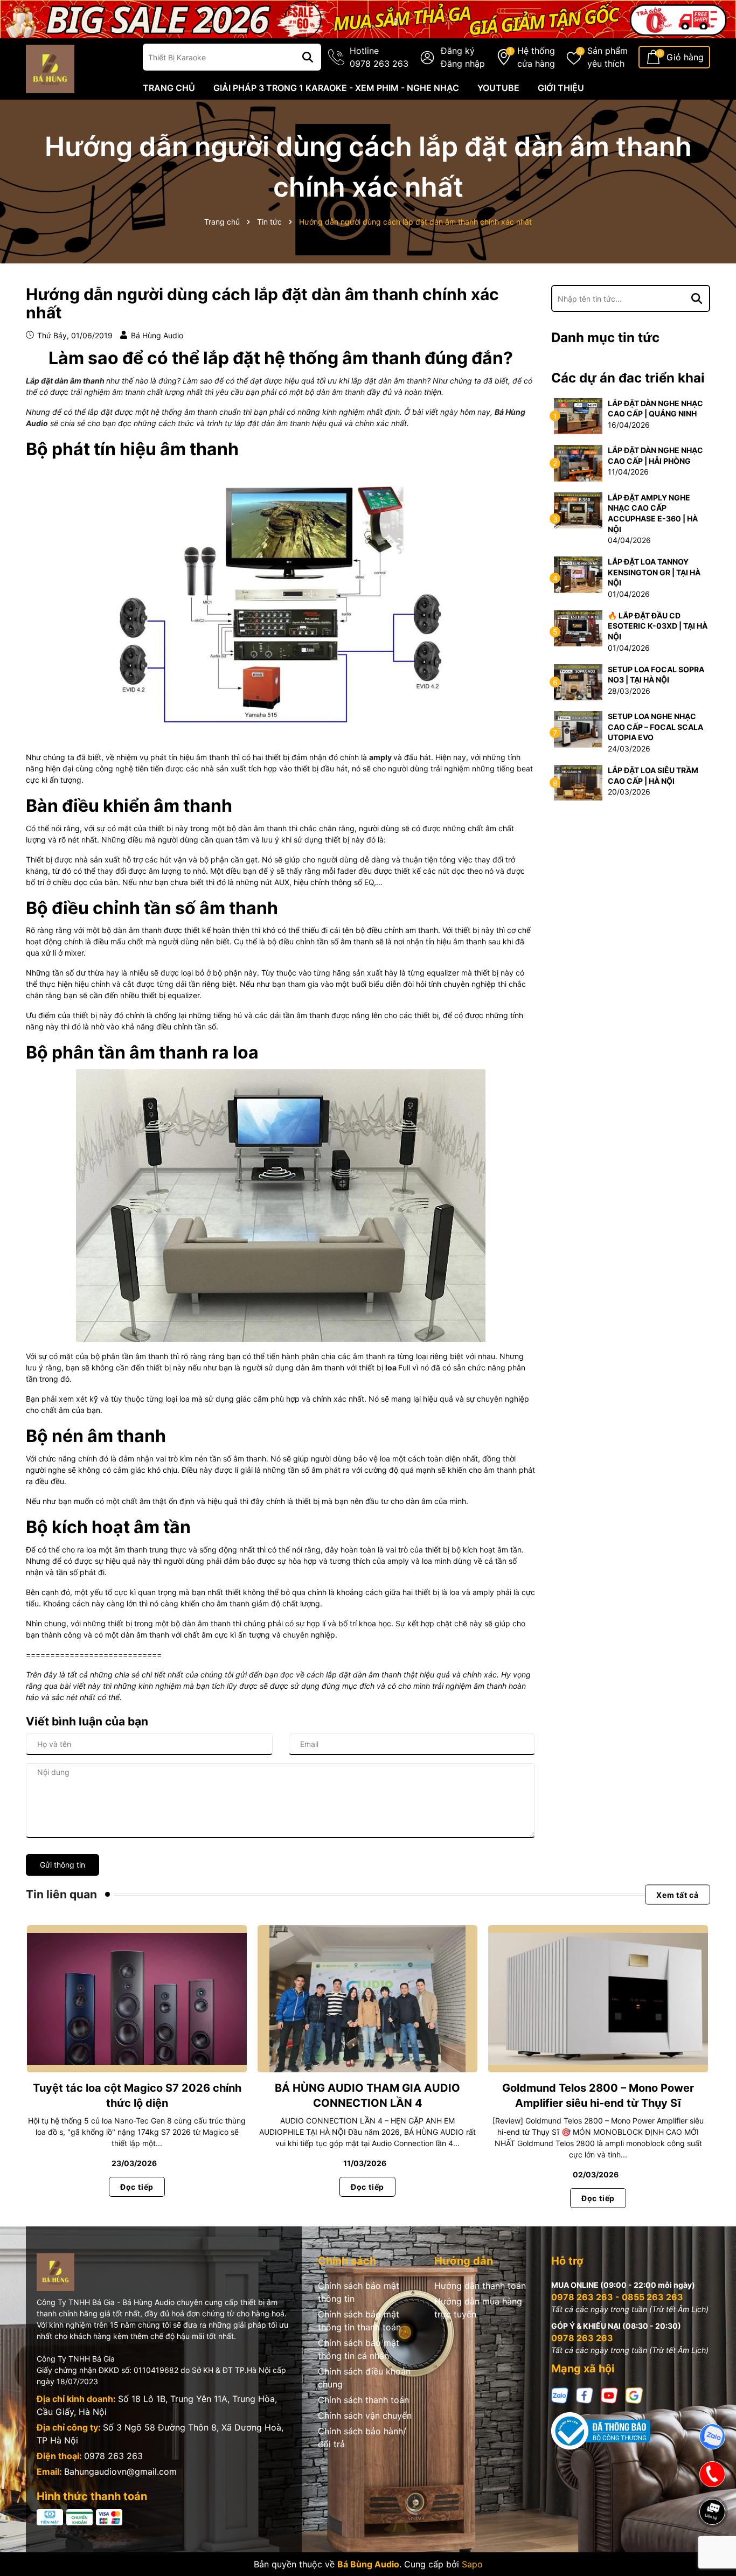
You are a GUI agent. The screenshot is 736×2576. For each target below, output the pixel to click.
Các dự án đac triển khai (628, 378)
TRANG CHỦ (169, 88)
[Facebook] (585, 2395)
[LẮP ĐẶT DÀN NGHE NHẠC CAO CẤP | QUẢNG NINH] (578, 415)
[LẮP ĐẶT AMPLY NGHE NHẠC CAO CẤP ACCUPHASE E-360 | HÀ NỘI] (578, 509)
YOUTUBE (498, 88)
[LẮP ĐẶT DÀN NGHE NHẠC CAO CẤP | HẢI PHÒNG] (578, 462)
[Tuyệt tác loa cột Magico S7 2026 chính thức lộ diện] (137, 1999)
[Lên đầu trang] (713, 2549)
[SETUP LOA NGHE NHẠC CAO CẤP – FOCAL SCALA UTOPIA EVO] (578, 729)
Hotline (379, 57)
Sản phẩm (607, 57)
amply (380, 757)
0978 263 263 (113, 2456)
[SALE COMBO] (368, 18)
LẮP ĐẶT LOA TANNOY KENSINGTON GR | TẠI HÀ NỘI (654, 572)
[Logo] (50, 68)
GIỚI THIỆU (561, 88)
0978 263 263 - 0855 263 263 (617, 2297)
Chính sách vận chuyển (365, 2415)
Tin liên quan (61, 1894)
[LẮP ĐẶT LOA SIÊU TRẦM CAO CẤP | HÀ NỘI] (578, 782)
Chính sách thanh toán (363, 2400)
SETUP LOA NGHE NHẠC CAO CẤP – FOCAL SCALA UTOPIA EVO (655, 727)
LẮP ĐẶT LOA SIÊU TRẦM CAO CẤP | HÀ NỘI (653, 775)
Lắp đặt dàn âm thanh (65, 381)
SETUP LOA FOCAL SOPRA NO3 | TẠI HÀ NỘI (656, 675)
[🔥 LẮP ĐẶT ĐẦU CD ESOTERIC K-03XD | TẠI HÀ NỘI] (578, 627)
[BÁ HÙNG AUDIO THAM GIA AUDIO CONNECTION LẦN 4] (367, 1999)
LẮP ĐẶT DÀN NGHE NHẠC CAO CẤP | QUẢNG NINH (655, 409)
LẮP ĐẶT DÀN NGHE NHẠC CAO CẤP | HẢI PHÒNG (655, 455)
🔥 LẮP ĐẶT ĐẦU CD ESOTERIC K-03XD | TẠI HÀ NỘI (658, 626)
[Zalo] (560, 2395)
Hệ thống (536, 57)
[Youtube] (609, 2395)
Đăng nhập (463, 64)
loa (391, 1367)
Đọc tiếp (137, 2187)
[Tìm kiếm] (308, 57)
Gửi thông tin (63, 1865)
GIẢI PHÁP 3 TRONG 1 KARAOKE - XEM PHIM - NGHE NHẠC (336, 88)
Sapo (472, 2564)
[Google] (634, 2395)
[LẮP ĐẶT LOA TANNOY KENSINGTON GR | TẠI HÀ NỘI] (578, 574)
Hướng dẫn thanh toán (480, 2286)
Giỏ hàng (685, 57)
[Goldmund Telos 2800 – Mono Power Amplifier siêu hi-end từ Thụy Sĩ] (598, 1999)
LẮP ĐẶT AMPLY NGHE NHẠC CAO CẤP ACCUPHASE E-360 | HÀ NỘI (653, 513)
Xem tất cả (678, 1894)
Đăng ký (458, 51)
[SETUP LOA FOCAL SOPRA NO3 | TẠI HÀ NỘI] (578, 681)
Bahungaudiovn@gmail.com (120, 2471)
